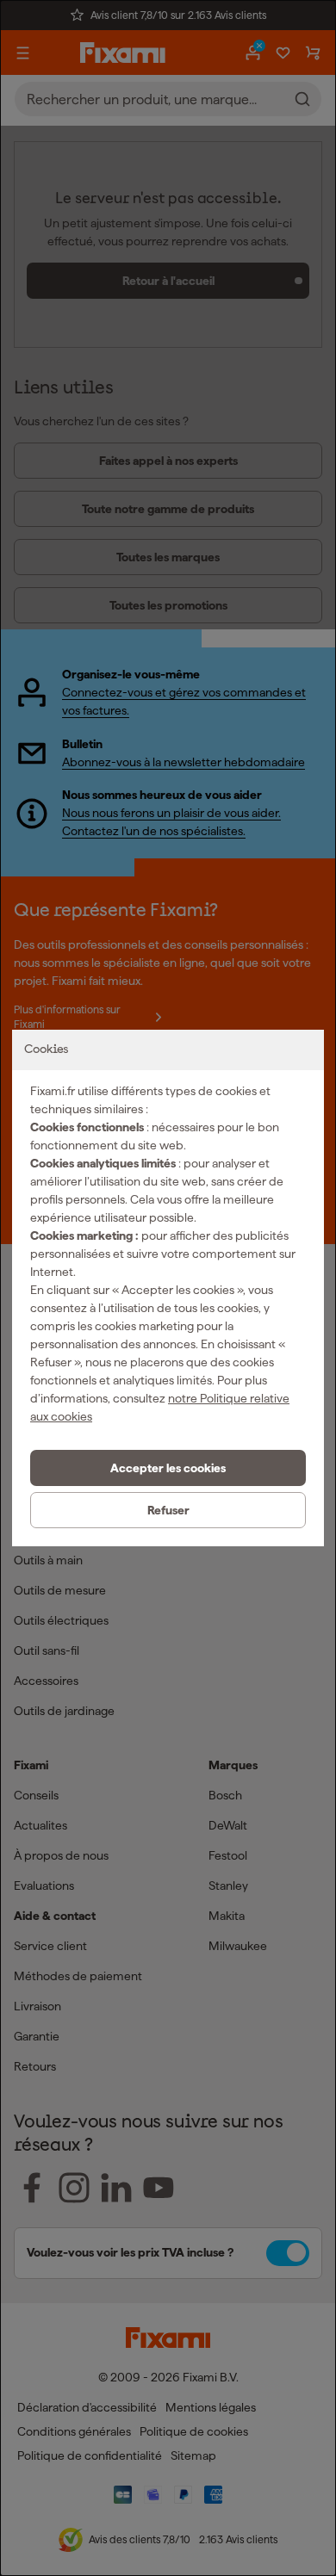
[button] (168, 1468)
